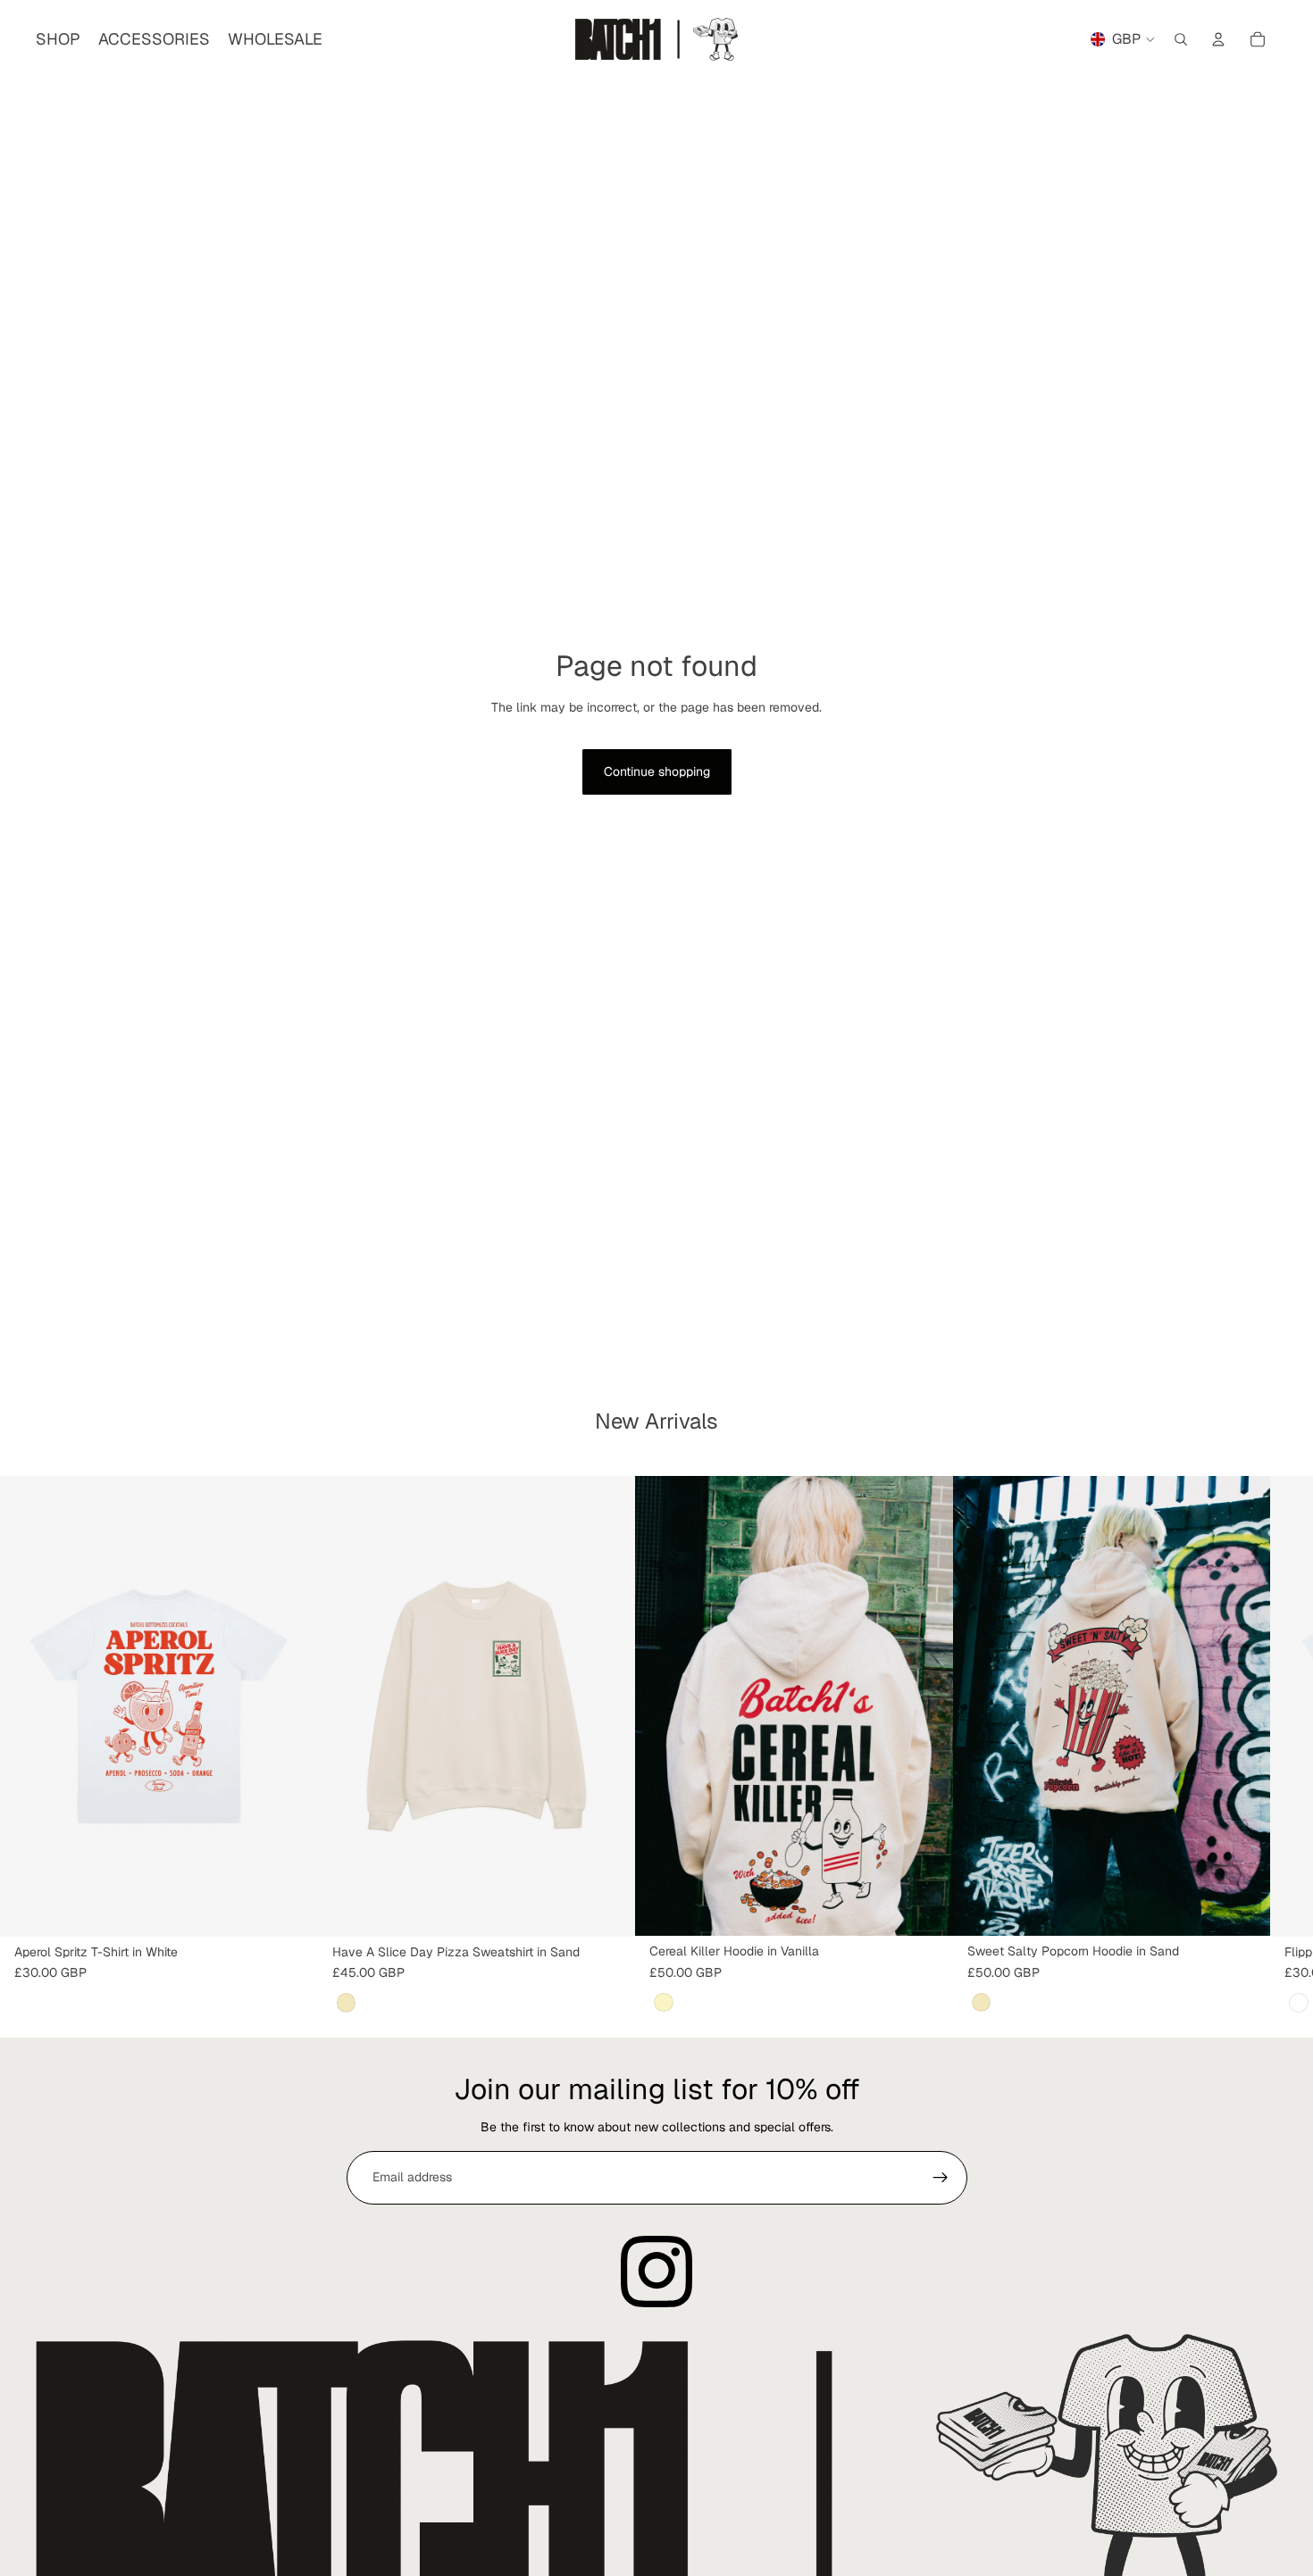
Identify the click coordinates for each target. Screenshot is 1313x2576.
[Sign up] (941, 2178)
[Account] (1218, 39)
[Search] (1181, 39)
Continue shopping (657, 771)
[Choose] (290, 1909)
